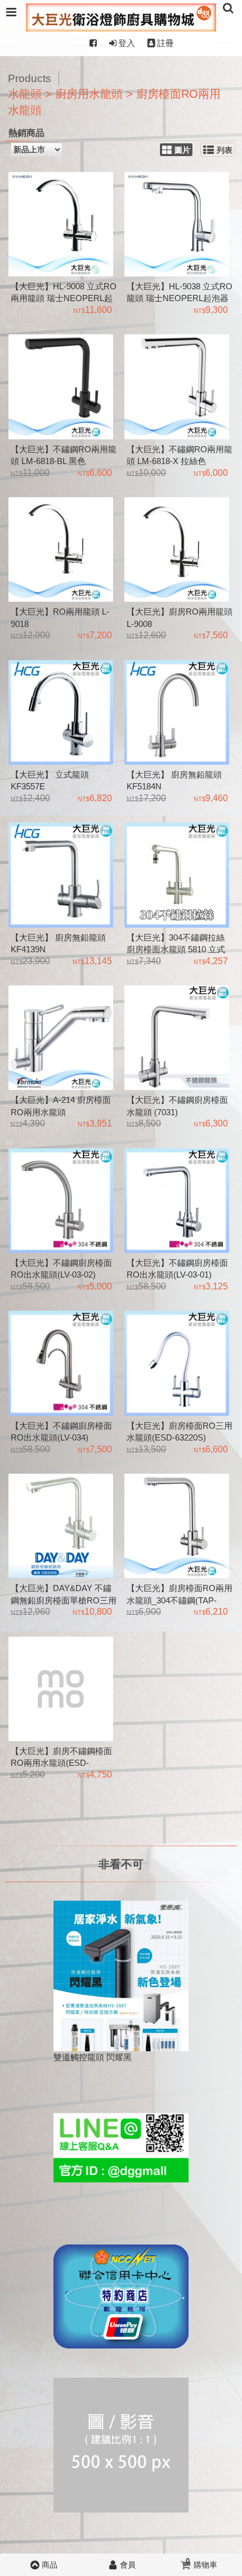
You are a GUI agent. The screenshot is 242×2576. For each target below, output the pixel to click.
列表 (225, 150)
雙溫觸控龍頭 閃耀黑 (93, 2057)
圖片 (182, 150)
